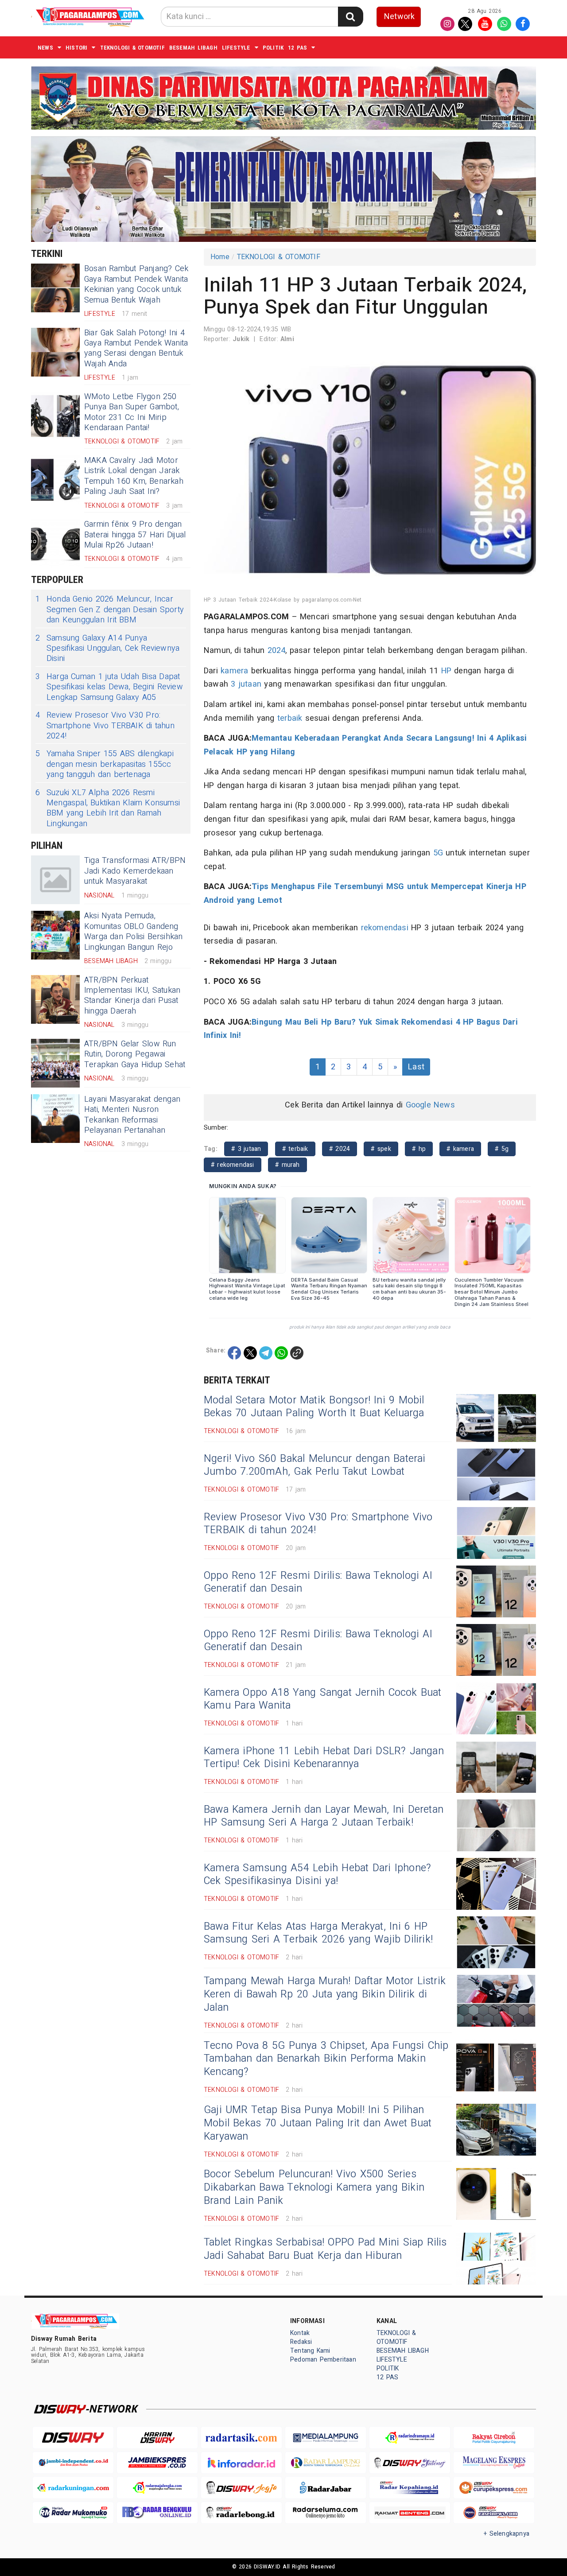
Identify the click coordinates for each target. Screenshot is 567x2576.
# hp (419, 1149)
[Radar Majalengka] (157, 2488)
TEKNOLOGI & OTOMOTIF (132, 48)
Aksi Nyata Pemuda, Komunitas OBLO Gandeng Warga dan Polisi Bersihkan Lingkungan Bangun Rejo (134, 931)
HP (446, 671)
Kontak (300, 2333)
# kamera (460, 1149)
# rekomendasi (233, 1165)
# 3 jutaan (246, 1149)
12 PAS (297, 48)
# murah (287, 1165)
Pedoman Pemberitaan (323, 2360)
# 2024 (340, 1149)
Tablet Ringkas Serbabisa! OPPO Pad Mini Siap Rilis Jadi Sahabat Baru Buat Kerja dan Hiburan (325, 2249)
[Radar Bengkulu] (157, 2513)
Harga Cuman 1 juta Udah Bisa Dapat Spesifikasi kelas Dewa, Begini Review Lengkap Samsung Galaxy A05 (109, 687)
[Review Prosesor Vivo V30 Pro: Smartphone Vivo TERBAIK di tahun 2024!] (496, 1533)
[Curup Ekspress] (494, 2488)
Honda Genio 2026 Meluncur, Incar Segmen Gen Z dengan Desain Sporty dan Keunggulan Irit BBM (110, 610)
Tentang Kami (310, 2351)
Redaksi (301, 2342)
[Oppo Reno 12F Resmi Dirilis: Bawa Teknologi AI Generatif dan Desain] (496, 1591)
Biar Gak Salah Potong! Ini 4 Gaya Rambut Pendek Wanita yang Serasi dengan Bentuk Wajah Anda (136, 348)
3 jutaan (246, 684)
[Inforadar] (241, 2463)
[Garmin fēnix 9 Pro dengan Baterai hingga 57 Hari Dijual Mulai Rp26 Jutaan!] (55, 544)
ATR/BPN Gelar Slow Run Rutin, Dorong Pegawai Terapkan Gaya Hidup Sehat (135, 1054)
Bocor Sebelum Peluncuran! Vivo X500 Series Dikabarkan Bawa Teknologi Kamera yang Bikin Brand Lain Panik (314, 2187)
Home (220, 257)
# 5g (502, 1149)
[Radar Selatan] (494, 2513)
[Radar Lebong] (241, 2513)
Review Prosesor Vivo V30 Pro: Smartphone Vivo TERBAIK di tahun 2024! (105, 726)
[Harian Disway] (157, 2438)
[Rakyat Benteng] (410, 2513)
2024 (277, 651)
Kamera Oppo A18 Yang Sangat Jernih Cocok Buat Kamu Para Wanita (323, 1699)
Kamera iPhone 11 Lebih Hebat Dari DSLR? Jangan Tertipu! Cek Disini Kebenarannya (324, 1758)
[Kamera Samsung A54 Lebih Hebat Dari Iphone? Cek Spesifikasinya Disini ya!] (496, 1884)
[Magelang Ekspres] (494, 2463)
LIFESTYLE (236, 48)
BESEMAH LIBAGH (193, 48)
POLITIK (273, 48)
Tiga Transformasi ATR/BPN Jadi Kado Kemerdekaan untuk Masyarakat (135, 871)
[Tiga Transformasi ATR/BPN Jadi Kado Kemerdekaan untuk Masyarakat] (55, 880)
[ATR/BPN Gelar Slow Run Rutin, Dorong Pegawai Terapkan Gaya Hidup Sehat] (55, 1063)
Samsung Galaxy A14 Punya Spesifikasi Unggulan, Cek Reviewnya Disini (107, 649)
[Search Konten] (350, 17)
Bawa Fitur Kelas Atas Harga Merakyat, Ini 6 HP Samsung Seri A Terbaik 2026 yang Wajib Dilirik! (318, 1933)
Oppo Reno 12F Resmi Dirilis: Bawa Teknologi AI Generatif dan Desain (318, 1582)
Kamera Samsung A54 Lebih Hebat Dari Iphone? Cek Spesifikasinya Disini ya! (317, 1875)
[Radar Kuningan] (73, 2488)
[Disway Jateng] (410, 2463)
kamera (234, 671)
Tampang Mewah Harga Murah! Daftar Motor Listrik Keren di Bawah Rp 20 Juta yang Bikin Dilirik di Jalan (325, 1994)
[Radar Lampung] (326, 2463)
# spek (381, 1149)
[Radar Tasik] (241, 2438)
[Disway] (73, 2438)
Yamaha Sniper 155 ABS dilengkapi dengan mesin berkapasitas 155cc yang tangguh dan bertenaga (105, 764)
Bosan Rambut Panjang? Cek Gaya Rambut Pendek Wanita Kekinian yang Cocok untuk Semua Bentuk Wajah (136, 284)
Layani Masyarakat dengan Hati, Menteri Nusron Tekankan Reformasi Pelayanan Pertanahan (132, 1115)
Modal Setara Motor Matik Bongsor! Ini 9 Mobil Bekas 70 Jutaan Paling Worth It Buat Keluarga (314, 1407)
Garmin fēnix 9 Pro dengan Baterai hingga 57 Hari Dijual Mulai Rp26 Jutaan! (135, 535)
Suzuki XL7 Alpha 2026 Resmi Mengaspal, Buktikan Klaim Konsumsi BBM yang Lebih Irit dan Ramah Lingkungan (108, 808)
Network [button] (399, 17)
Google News (430, 1105)
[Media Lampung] (326, 2438)
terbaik (290, 718)
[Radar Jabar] (326, 2488)
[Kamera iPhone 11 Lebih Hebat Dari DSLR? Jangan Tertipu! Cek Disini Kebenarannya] (496, 1767)
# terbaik (295, 1149)
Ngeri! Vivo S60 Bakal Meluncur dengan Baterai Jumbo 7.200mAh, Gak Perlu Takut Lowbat (315, 1465)
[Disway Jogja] (241, 2488)
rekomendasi (385, 928)
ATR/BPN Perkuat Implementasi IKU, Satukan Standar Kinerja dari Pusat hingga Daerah (132, 996)
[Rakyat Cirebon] (494, 2438)
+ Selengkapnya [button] (507, 2534)
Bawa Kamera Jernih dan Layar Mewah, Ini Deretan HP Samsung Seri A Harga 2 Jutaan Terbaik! (324, 1816)
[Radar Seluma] (326, 2513)
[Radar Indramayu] (410, 2438)
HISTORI (76, 48)
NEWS (45, 48)
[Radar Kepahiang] (410, 2488)
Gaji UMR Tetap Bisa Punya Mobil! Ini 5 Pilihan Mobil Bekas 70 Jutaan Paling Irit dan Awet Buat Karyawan (318, 2123)
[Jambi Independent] (73, 2463)
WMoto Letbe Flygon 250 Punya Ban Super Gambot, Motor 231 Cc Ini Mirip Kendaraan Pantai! (132, 412)
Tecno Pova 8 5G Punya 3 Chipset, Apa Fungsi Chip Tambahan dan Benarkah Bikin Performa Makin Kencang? (326, 2059)
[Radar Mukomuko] (73, 2513)
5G (438, 853)
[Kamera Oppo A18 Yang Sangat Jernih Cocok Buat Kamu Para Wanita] (496, 1708)
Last (416, 1067)
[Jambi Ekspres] (157, 2463)
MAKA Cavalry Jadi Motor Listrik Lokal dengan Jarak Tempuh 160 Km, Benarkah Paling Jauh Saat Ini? (134, 476)
